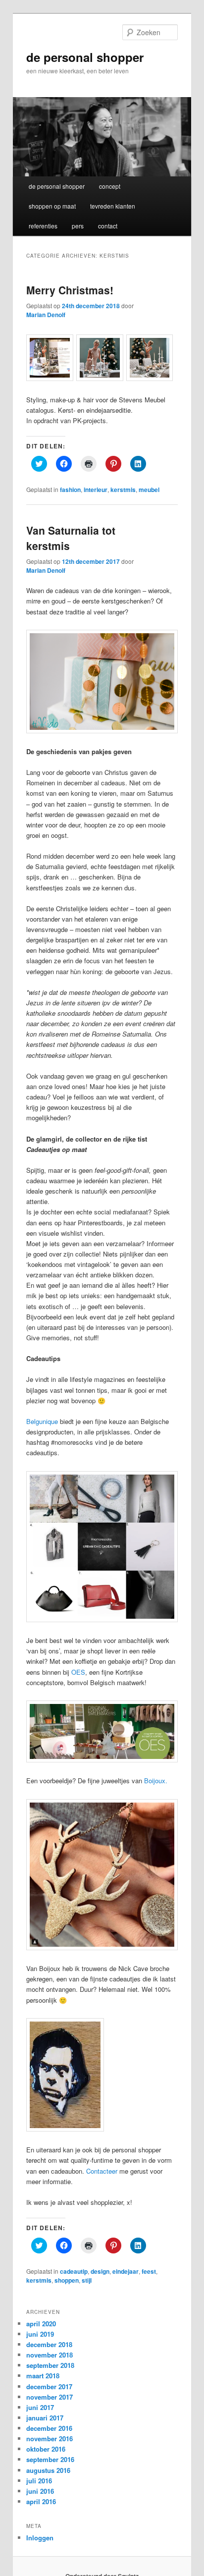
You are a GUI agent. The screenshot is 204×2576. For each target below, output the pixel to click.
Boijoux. (156, 1781)
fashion (70, 490)
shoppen (67, 2280)
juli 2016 (39, 2481)
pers (78, 226)
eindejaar (126, 2271)
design (100, 2271)
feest (149, 2271)
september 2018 (50, 2365)
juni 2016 (40, 2491)
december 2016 (49, 2428)
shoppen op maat (52, 206)
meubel (149, 490)
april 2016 (41, 2501)
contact (108, 226)
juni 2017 (40, 2407)
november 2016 (50, 2439)
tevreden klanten (113, 206)
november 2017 (50, 2397)
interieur (96, 490)
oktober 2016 (46, 2449)
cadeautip (74, 2271)
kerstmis (123, 490)
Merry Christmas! (70, 290)
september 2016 (50, 2459)
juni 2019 (40, 2334)
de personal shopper (85, 57)
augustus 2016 (48, 2470)
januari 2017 (45, 2418)
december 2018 (49, 2344)
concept (110, 186)
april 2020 (41, 2324)
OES (78, 1672)
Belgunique (42, 1421)
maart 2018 (43, 2376)
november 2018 (50, 2355)
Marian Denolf (46, 315)
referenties (43, 226)
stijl (87, 2280)
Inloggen (40, 2538)
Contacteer (102, 2171)
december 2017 (49, 2386)
